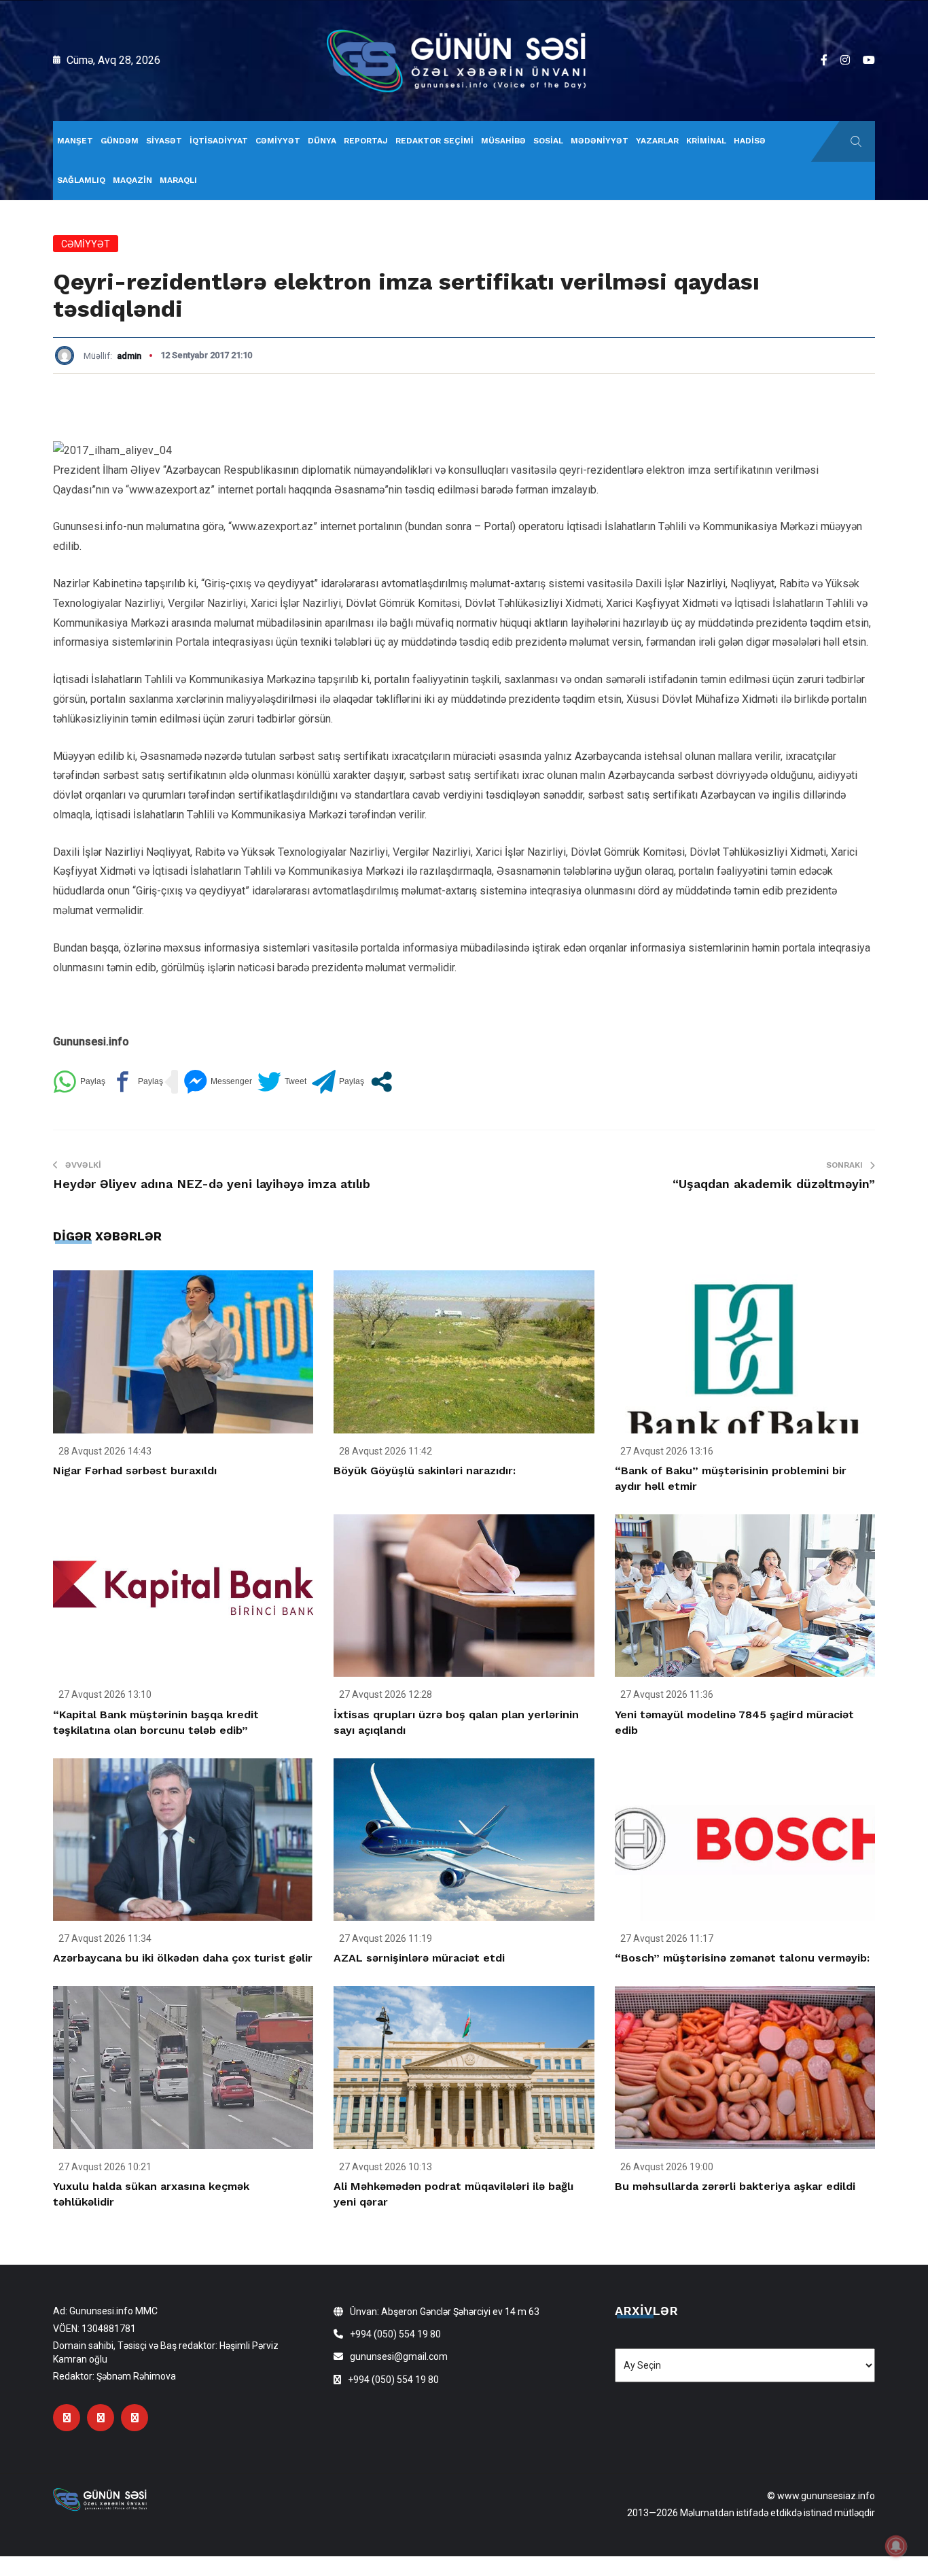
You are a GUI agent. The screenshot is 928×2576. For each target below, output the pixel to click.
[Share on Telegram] (338, 1082)
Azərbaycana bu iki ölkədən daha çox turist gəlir (183, 1958)
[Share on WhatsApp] (79, 1082)
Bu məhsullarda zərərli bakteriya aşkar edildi (735, 2186)
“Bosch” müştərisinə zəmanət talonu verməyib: (742, 1958)
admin (129, 356)
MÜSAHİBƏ (503, 141)
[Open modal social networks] (381, 1082)
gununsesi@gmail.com (399, 2356)
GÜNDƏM (120, 141)
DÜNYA (322, 141)
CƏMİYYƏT (278, 141)
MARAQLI (178, 180)
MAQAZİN (132, 180)
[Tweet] (282, 1082)
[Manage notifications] (896, 2546)
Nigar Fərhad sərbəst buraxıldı (135, 1470)
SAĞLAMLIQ (81, 180)
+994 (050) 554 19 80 (395, 2334)
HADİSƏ (750, 141)
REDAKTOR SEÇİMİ (434, 141)
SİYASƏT (164, 141)
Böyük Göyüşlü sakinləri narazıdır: (425, 1470)
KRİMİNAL (706, 141)
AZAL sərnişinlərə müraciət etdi (419, 1958)
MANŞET (75, 141)
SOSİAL (548, 141)
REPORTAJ (366, 141)
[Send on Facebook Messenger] (218, 1082)
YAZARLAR (657, 141)
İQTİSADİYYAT (219, 141)
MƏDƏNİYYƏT (600, 141)
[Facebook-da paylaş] (137, 1082)
